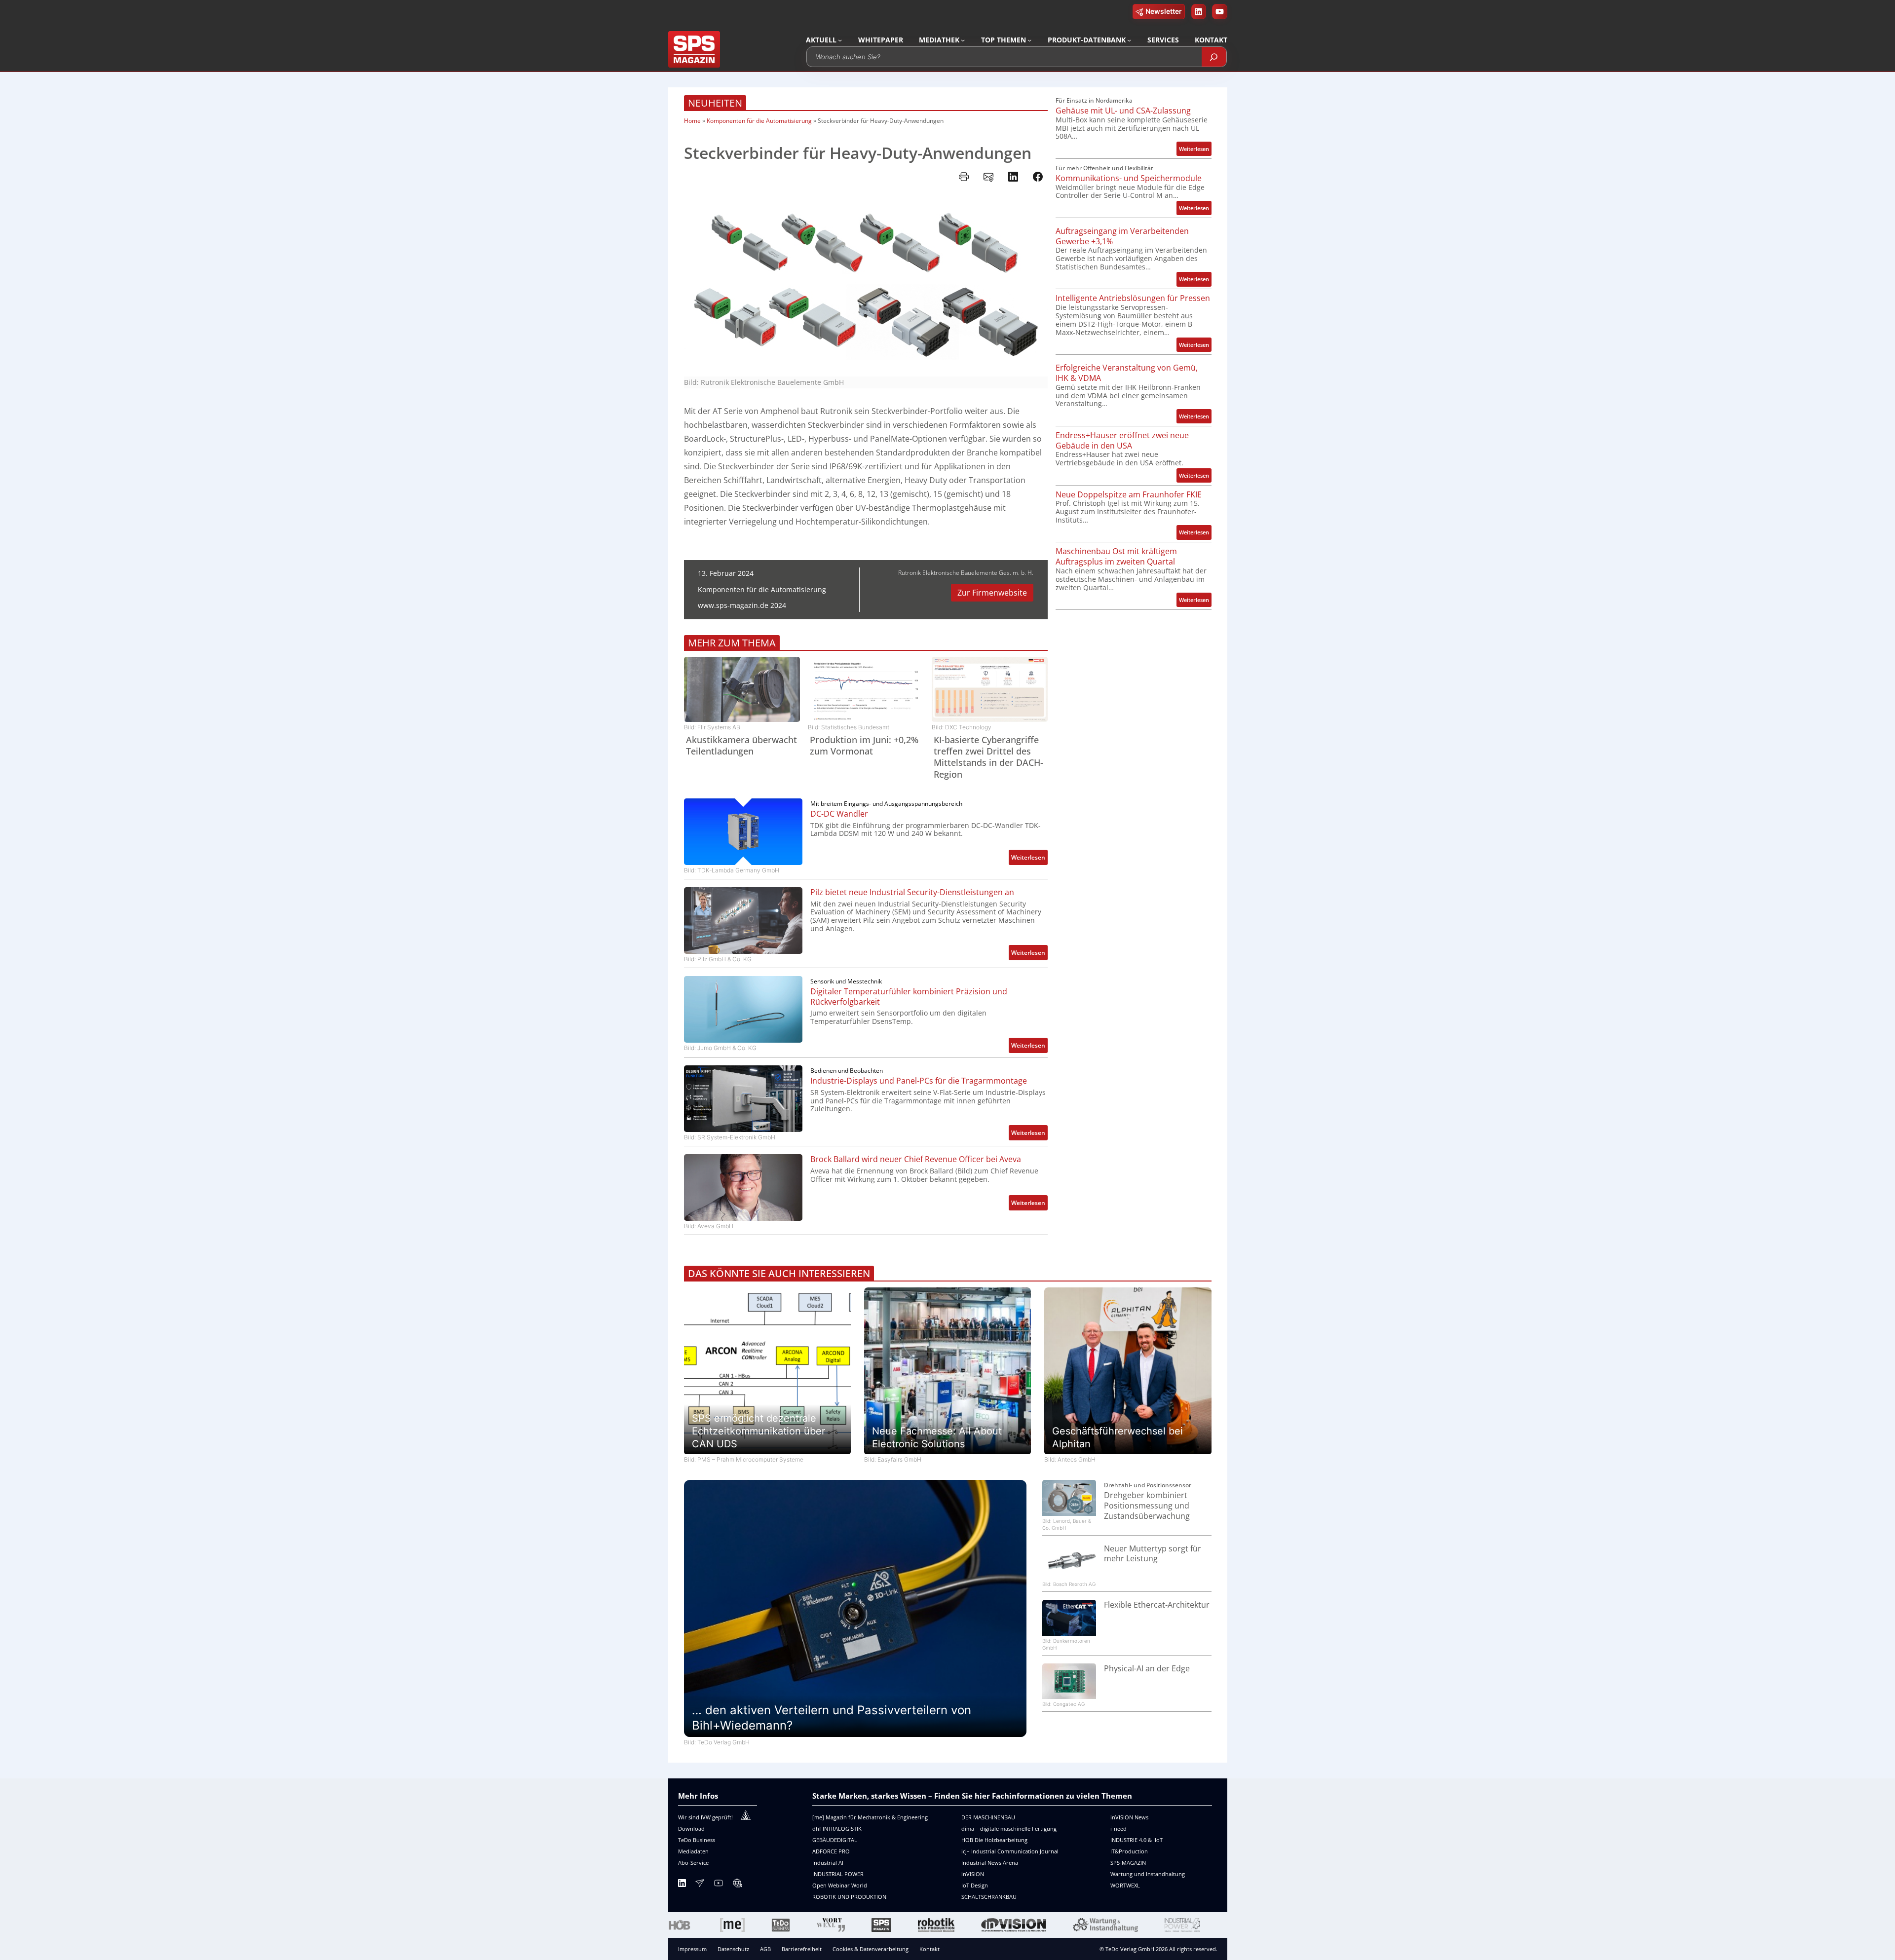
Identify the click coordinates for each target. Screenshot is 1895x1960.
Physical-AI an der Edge (1147, 1669)
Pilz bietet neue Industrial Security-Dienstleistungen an (912, 892)
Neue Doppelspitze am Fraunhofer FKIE (1129, 495)
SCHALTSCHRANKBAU (989, 1897)
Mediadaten (693, 1851)
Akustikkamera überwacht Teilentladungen (741, 746)
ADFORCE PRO (831, 1851)
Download (691, 1828)
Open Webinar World (840, 1885)
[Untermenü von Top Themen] (1029, 40)
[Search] (1214, 57)
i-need (1118, 1828)
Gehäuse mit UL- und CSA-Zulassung (1123, 111)
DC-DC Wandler (839, 814)
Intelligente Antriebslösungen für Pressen (1133, 298)
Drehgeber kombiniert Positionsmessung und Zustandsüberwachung (1147, 1506)
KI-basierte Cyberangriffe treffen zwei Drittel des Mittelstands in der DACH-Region (988, 757)
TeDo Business (697, 1840)
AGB (765, 1949)
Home (692, 121)
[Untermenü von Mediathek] (963, 40)
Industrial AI (828, 1863)
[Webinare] (737, 1885)
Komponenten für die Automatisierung (759, 121)
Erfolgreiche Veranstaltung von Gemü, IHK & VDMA (1127, 373)
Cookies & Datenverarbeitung (871, 1949)
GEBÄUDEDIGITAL (835, 1840)
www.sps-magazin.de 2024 (742, 605)
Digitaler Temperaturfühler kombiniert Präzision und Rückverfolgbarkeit (909, 997)
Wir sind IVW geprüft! (705, 1817)
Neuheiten (715, 103)
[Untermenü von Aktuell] (840, 40)
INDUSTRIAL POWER (838, 1874)
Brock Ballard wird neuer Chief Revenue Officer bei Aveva (916, 1159)
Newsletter (1164, 11)
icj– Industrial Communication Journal (1010, 1851)
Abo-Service (693, 1863)
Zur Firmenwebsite (992, 593)
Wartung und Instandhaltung (1148, 1874)
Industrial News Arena (990, 1863)
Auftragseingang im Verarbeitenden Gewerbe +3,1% (1122, 236)
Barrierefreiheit (802, 1949)
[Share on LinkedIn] (1013, 177)
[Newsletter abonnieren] (700, 1885)
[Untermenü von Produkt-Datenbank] (1129, 40)
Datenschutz (733, 1949)
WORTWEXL (1125, 1885)
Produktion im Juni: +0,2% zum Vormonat (864, 746)
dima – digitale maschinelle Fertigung (1009, 1828)
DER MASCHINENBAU (988, 1817)
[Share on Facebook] (1038, 177)
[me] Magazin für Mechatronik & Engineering (870, 1817)
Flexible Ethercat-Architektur (1157, 1605)
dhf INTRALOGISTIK (837, 1828)
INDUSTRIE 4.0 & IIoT (1137, 1840)
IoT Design (975, 1885)
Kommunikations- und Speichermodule (1129, 178)
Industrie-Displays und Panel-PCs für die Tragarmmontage (919, 1081)
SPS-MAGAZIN (1128, 1863)
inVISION (973, 1874)
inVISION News (1129, 1817)
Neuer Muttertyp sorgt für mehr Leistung (1153, 1554)
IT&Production (1129, 1851)
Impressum (692, 1949)
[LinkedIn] (682, 1885)
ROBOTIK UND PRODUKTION (849, 1897)
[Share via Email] (988, 177)
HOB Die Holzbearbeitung (994, 1840)
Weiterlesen (1029, 859)
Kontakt (929, 1949)
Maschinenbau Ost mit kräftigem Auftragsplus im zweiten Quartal (1116, 557)
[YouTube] (719, 1885)
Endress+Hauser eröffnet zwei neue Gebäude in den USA (1122, 441)
